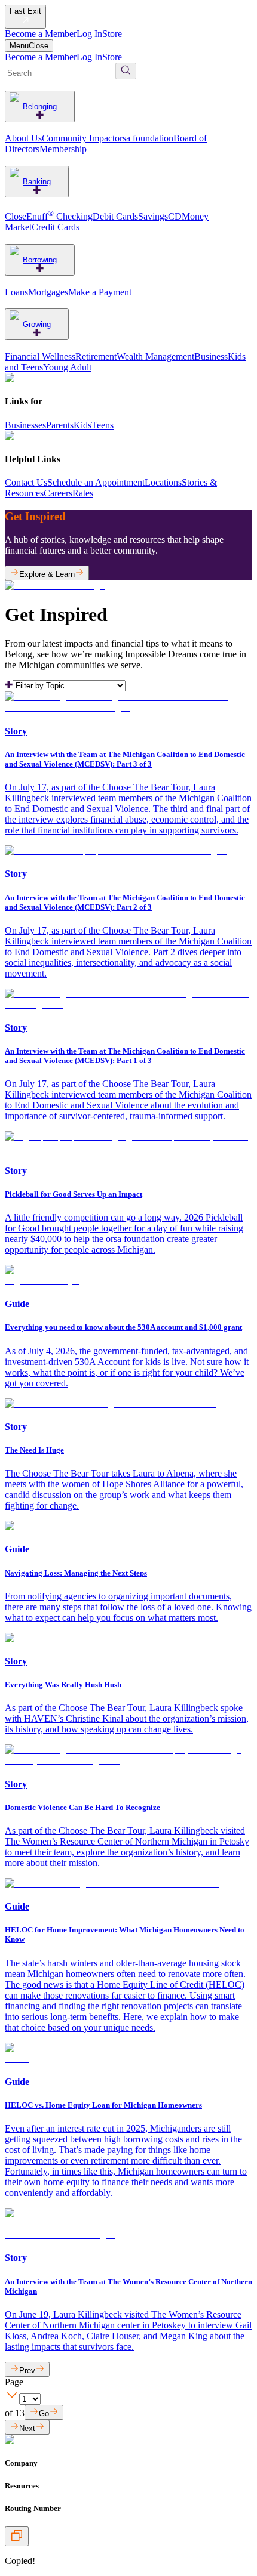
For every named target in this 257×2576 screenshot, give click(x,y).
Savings (153, 216)
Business (211, 356)
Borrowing (40, 260)
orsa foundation (144, 138)
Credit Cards (56, 227)
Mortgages (48, 292)
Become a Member (41, 34)
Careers (58, 493)
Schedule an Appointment (96, 482)
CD (175, 216)
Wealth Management (155, 356)
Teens (103, 425)
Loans (16, 292)
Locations (163, 482)
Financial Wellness (40, 356)
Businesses (25, 425)
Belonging (40, 106)
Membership (63, 149)
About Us (23, 138)
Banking (37, 182)
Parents (60, 425)
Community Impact (78, 138)
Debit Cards (115, 216)
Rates (83, 493)
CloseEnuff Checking (49, 216)
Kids (82, 425)
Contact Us (26, 482)
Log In (89, 34)
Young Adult (67, 367)
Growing (37, 324)
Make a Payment (100, 292)
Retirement (96, 356)
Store (112, 34)
